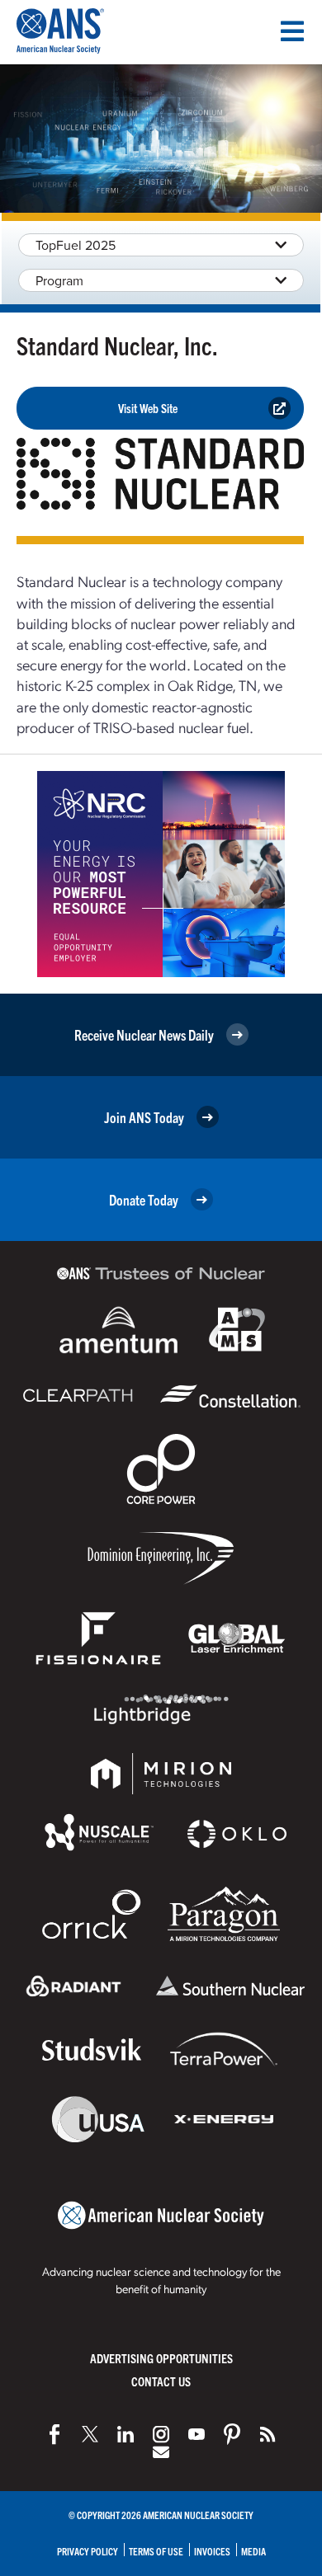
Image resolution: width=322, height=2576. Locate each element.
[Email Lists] (161, 2452)
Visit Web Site (148, 408)
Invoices (212, 2551)
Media (253, 2551)
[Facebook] (54, 2434)
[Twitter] (90, 2434)
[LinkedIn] (125, 2434)
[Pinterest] (232, 2434)
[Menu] (292, 31)
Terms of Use (156, 2551)
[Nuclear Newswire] (268, 2434)
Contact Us (161, 2381)
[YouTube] (197, 2434)
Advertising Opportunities (161, 2358)
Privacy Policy (88, 2551)
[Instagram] (161, 2434)
